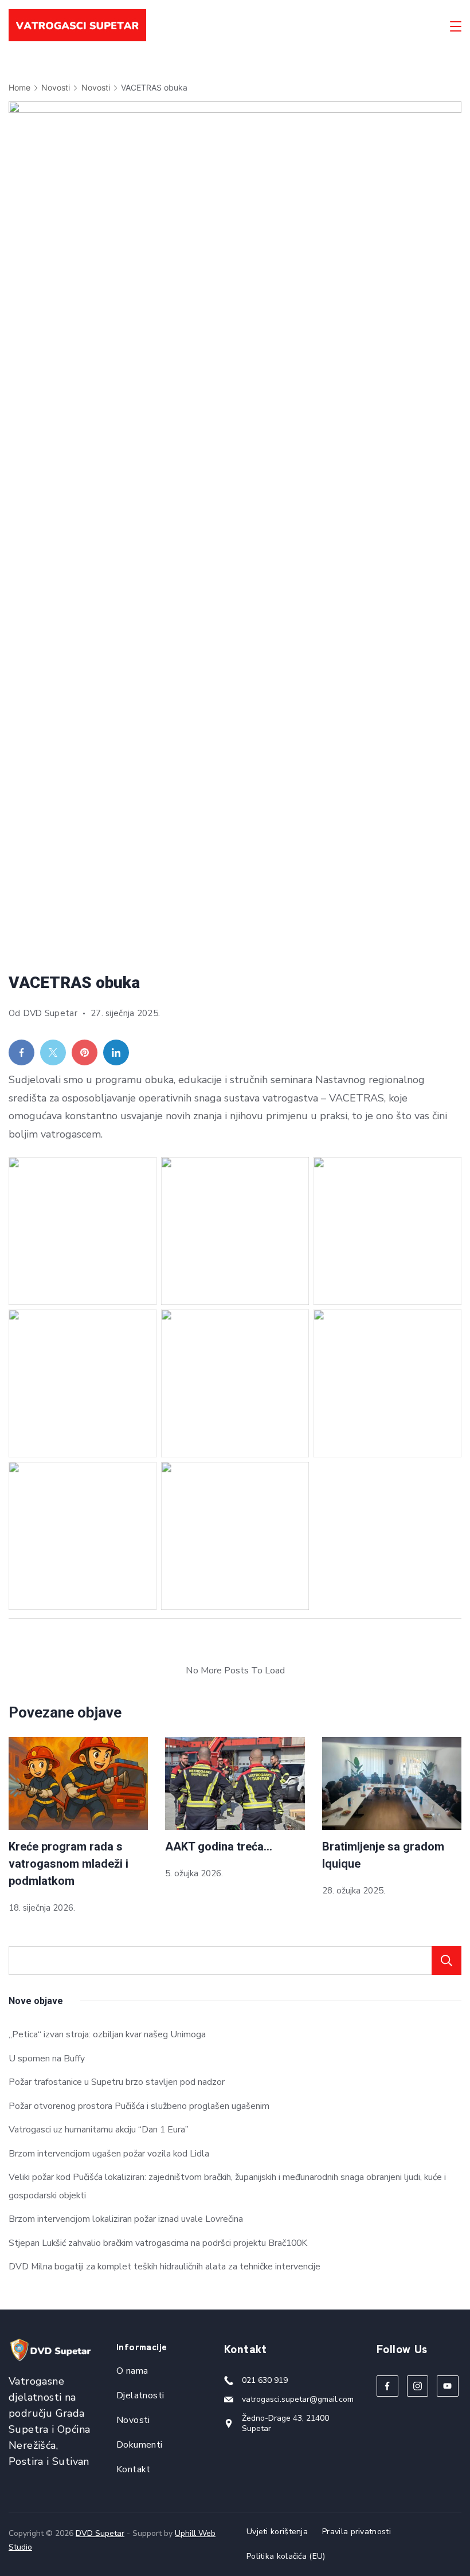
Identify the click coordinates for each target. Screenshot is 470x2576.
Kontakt (134, 2469)
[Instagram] (418, 2386)
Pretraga (446, 1961)
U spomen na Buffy (47, 2059)
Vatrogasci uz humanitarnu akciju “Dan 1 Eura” (99, 2130)
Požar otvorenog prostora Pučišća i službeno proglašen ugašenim (139, 2106)
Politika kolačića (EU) (286, 2557)
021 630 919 (265, 2380)
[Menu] (456, 26)
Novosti (133, 2420)
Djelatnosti (140, 2395)
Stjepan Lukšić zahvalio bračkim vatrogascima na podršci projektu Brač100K (158, 2243)
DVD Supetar (100, 2533)
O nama (132, 2371)
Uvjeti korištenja (277, 2532)
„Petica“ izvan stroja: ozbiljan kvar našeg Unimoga (107, 2034)
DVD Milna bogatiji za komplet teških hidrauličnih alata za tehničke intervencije (164, 2267)
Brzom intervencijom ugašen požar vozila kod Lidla (109, 2154)
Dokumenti (140, 2445)
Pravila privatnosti (357, 2532)
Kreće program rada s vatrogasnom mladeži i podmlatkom (68, 1864)
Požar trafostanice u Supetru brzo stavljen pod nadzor (117, 2082)
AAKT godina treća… (219, 1846)
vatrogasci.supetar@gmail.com (298, 2399)
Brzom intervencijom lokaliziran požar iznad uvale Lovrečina (126, 2219)
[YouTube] (448, 2386)
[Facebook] (387, 2386)
